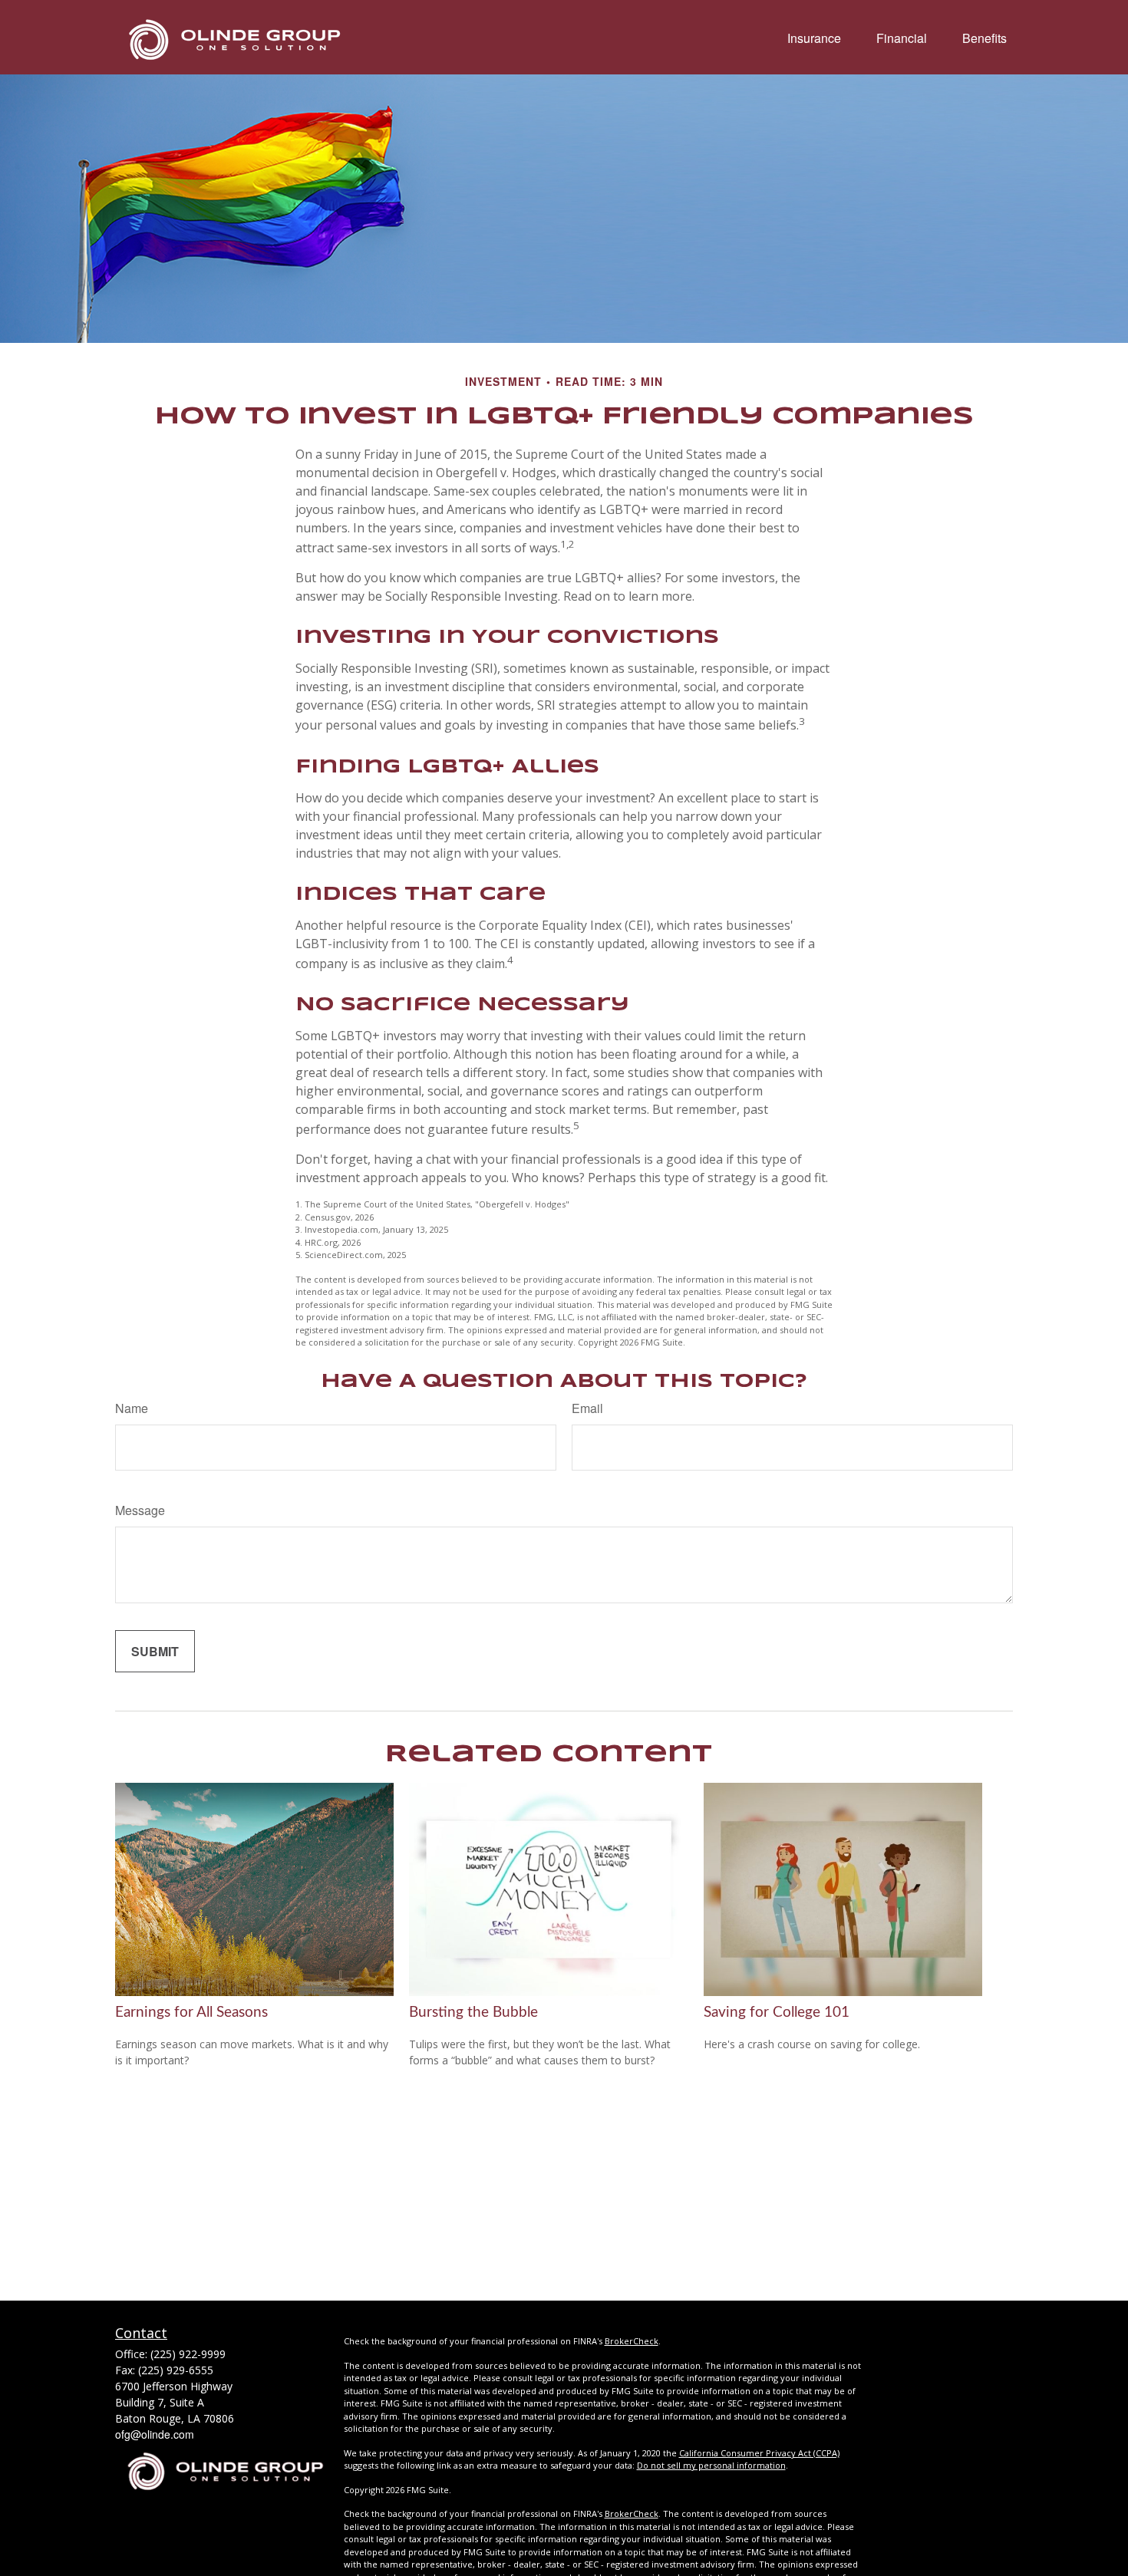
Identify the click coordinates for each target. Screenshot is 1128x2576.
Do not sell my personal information (711, 2465)
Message (140, 1510)
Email (587, 1408)
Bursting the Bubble (473, 2013)
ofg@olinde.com (155, 2434)
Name (132, 1408)
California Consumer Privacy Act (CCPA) (759, 2453)
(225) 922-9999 (188, 2354)
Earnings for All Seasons (191, 2013)
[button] (814, 37)
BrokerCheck (632, 2341)
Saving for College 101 (777, 2013)
